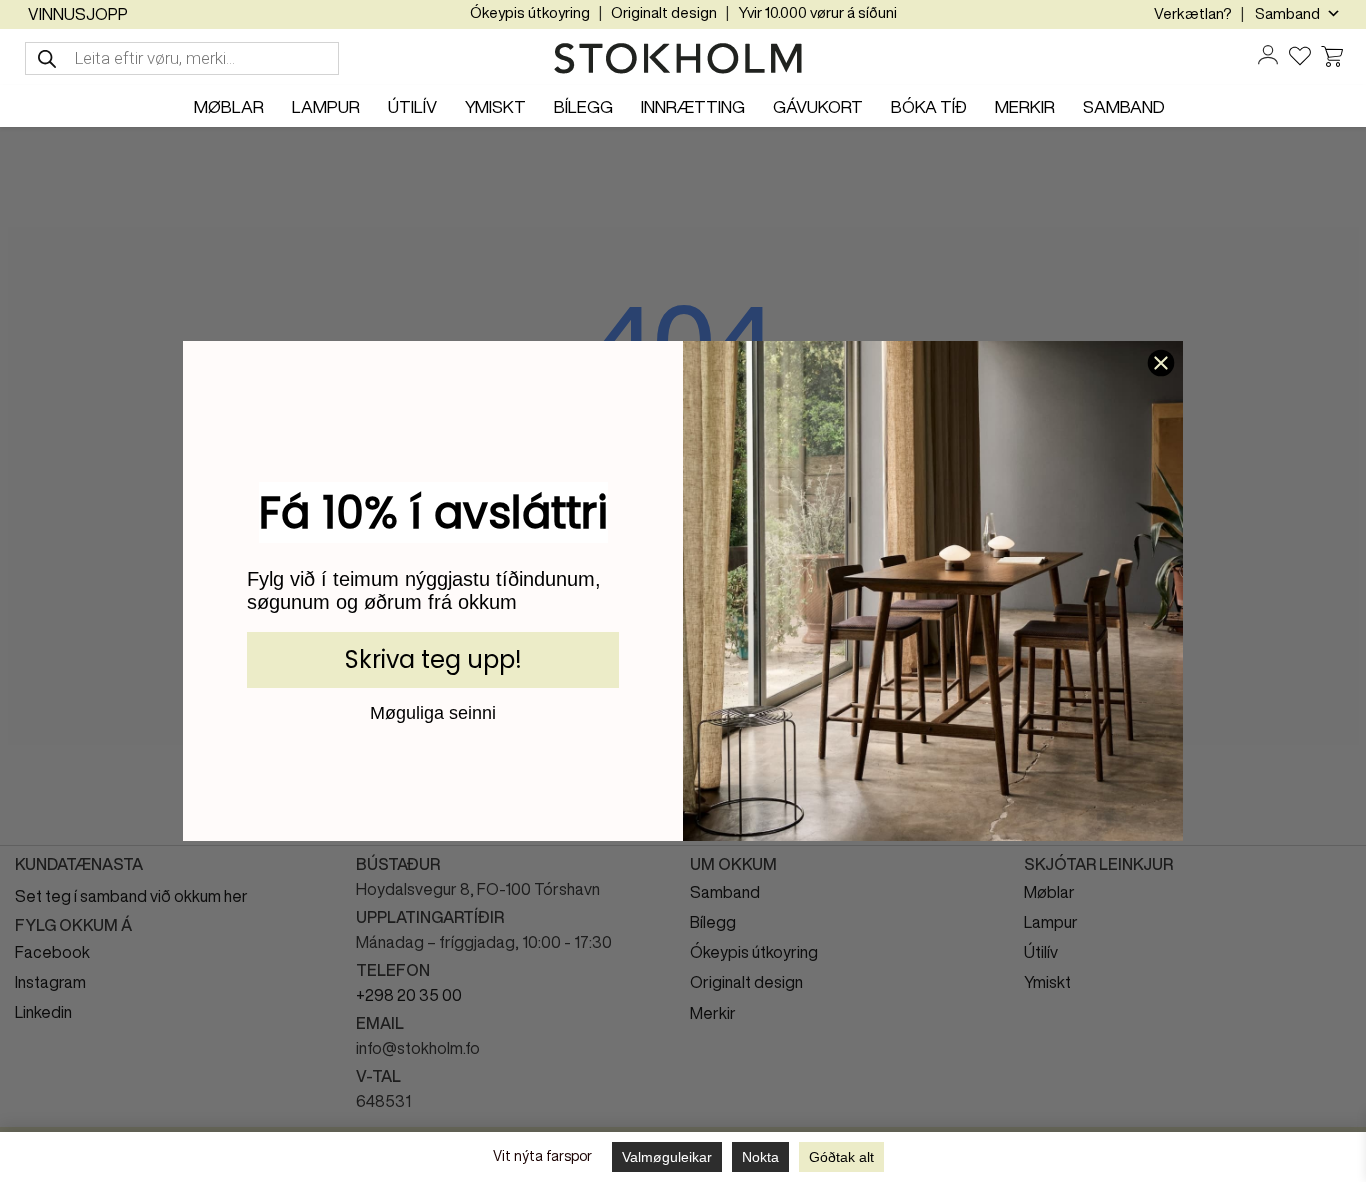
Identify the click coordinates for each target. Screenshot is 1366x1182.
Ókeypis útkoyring (530, 12)
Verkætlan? (1193, 13)
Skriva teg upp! (433, 659)
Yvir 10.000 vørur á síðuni (817, 12)
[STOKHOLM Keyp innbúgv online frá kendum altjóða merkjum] (683, 59)
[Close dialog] (1161, 363)
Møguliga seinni (433, 712)
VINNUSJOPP (78, 14)
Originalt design (664, 12)
